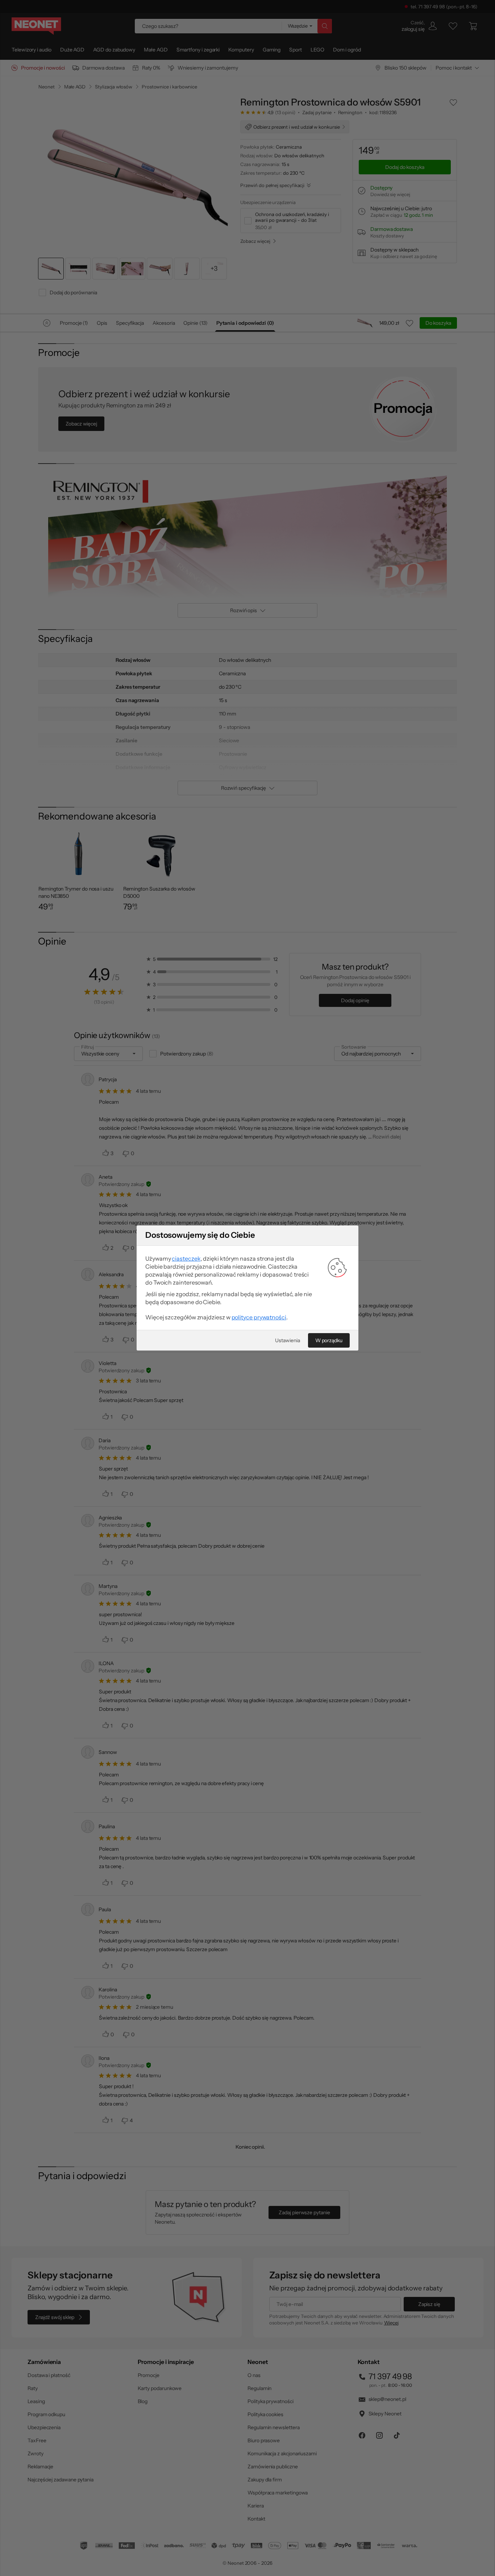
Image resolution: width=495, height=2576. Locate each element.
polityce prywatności (259, 1317)
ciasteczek (186, 1258)
